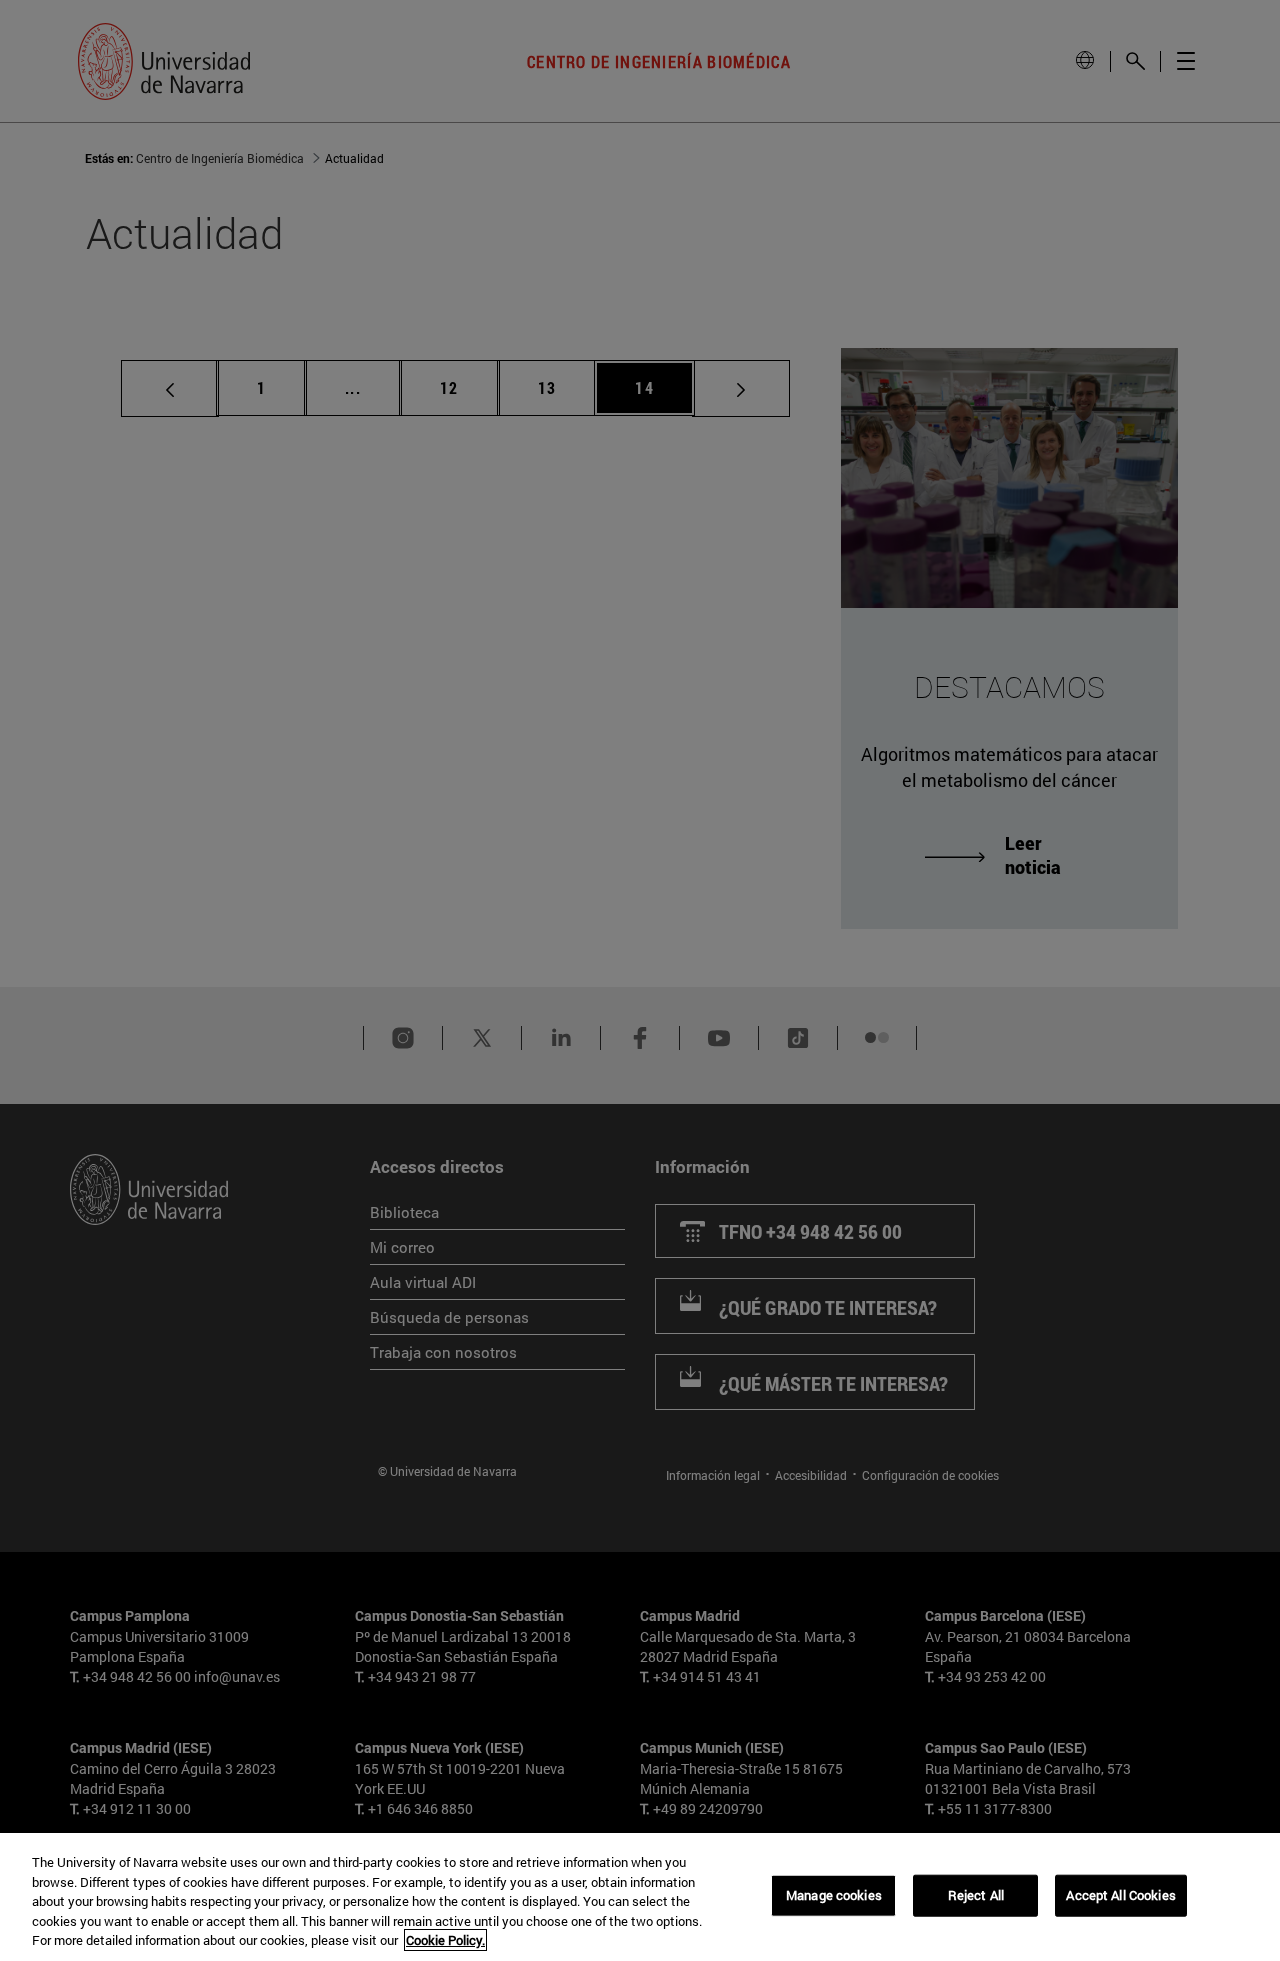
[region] (640, 1897)
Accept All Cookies (1120, 1895)
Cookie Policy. (445, 1940)
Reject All (976, 1895)
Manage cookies (834, 1895)
